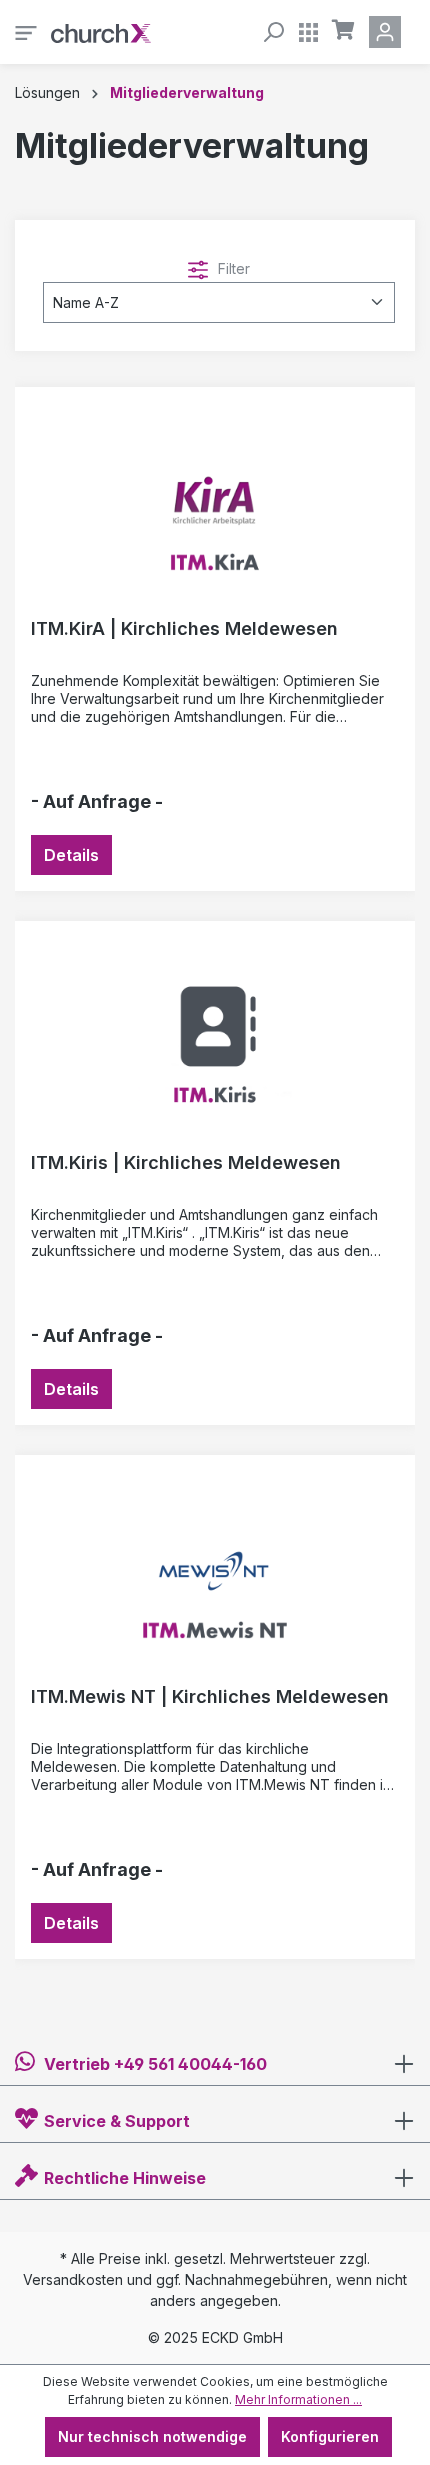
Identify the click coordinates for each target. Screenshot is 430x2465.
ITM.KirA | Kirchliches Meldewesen (184, 628)
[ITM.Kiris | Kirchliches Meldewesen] (215, 1037)
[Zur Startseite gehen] (101, 32)
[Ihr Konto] (388, 32)
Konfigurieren (330, 2436)
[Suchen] (273, 32)
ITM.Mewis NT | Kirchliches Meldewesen (210, 1696)
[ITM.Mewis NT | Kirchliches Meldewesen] (215, 1571)
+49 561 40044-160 (190, 2064)
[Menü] (26, 31)
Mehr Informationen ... (298, 2399)
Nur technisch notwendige (152, 2436)
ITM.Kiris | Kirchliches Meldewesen (186, 1162)
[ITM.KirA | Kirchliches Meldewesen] (215, 503)
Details (71, 855)
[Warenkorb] (343, 30)
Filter (232, 268)
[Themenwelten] (308, 32)
